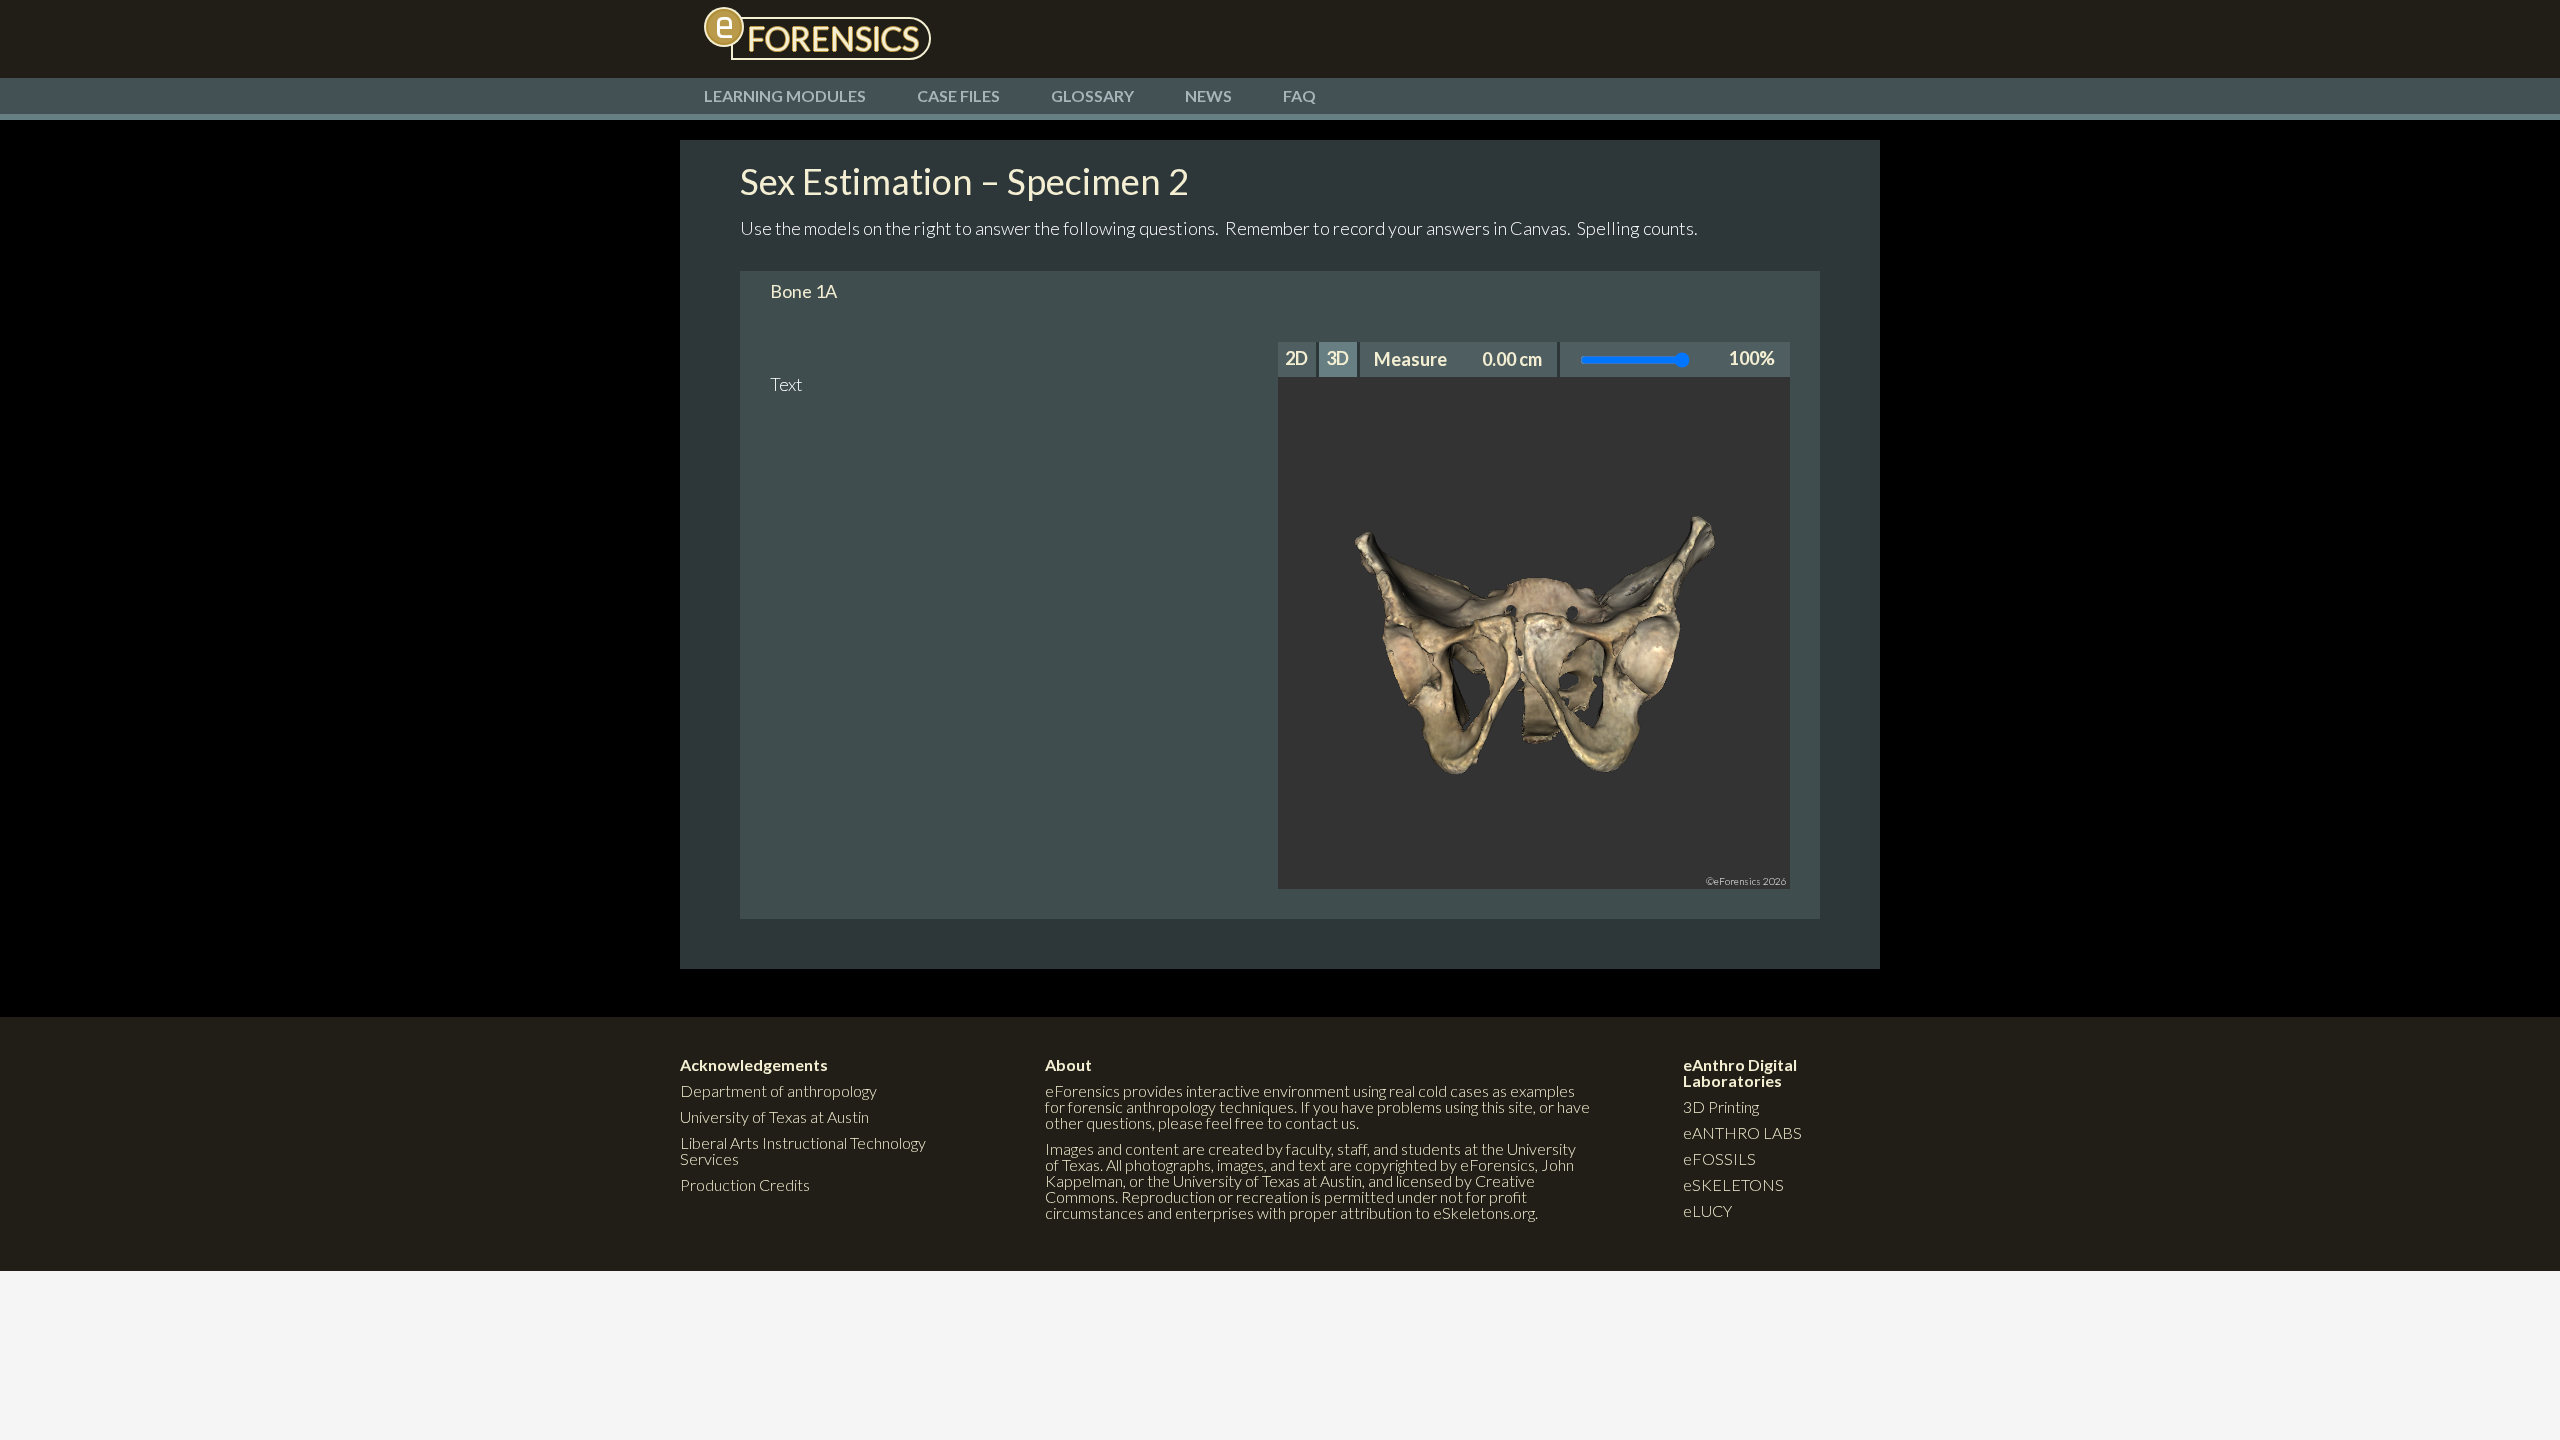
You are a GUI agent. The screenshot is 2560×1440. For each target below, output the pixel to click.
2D (1296, 358)
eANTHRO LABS (1742, 1132)
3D (1337, 358)
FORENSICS (833, 38)
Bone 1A (803, 291)
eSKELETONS (1733, 1184)
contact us (1320, 1122)
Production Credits (745, 1184)
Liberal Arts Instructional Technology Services (803, 1150)
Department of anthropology (778, 1090)
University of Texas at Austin (774, 1116)
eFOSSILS (1719, 1158)
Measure (1410, 359)
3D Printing (1721, 1106)
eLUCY (1707, 1210)
